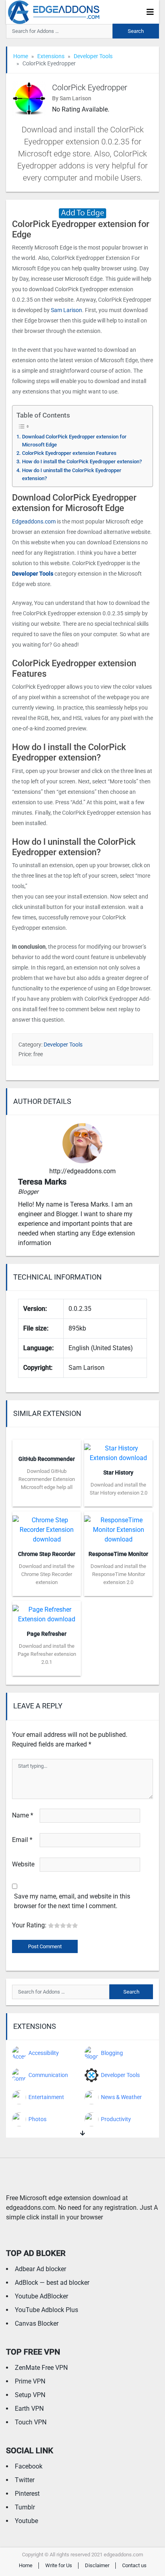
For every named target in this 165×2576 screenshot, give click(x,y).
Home (21, 56)
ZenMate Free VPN (41, 2368)
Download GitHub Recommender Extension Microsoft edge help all (47, 1479)
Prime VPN (30, 2381)
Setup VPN (30, 2395)
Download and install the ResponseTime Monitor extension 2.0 (118, 1574)
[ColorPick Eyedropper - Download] (82, 212)
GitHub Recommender (47, 1459)
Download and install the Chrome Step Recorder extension (47, 1574)
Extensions (51, 56)
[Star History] (118, 1451)
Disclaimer (97, 2565)
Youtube (26, 2521)
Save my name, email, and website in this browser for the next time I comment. (72, 1901)
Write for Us (59, 2565)
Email (22, 1840)
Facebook (29, 2466)
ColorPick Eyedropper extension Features (69, 453)
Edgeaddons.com (34, 521)
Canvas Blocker (37, 2323)
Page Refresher (47, 1634)
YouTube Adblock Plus (46, 2310)
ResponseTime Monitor (118, 1554)
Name (23, 1815)
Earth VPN (29, 2409)
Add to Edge (47, 1501)
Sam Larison (66, 310)
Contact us (134, 2565)
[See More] (82, 2133)
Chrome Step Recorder (47, 1554)
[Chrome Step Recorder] (47, 1527)
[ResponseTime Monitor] (118, 1527)
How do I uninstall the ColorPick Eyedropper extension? (72, 474)
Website (23, 1864)
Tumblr (25, 2507)
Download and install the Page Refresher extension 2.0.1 (47, 1654)
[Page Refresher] (47, 1612)
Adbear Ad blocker (40, 2269)
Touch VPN (31, 2422)
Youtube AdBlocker (41, 2296)
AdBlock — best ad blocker (52, 2283)
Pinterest (27, 2494)
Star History (118, 1473)
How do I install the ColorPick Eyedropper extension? (82, 461)
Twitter (25, 2480)
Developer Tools (93, 56)
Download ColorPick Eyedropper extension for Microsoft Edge (74, 441)
